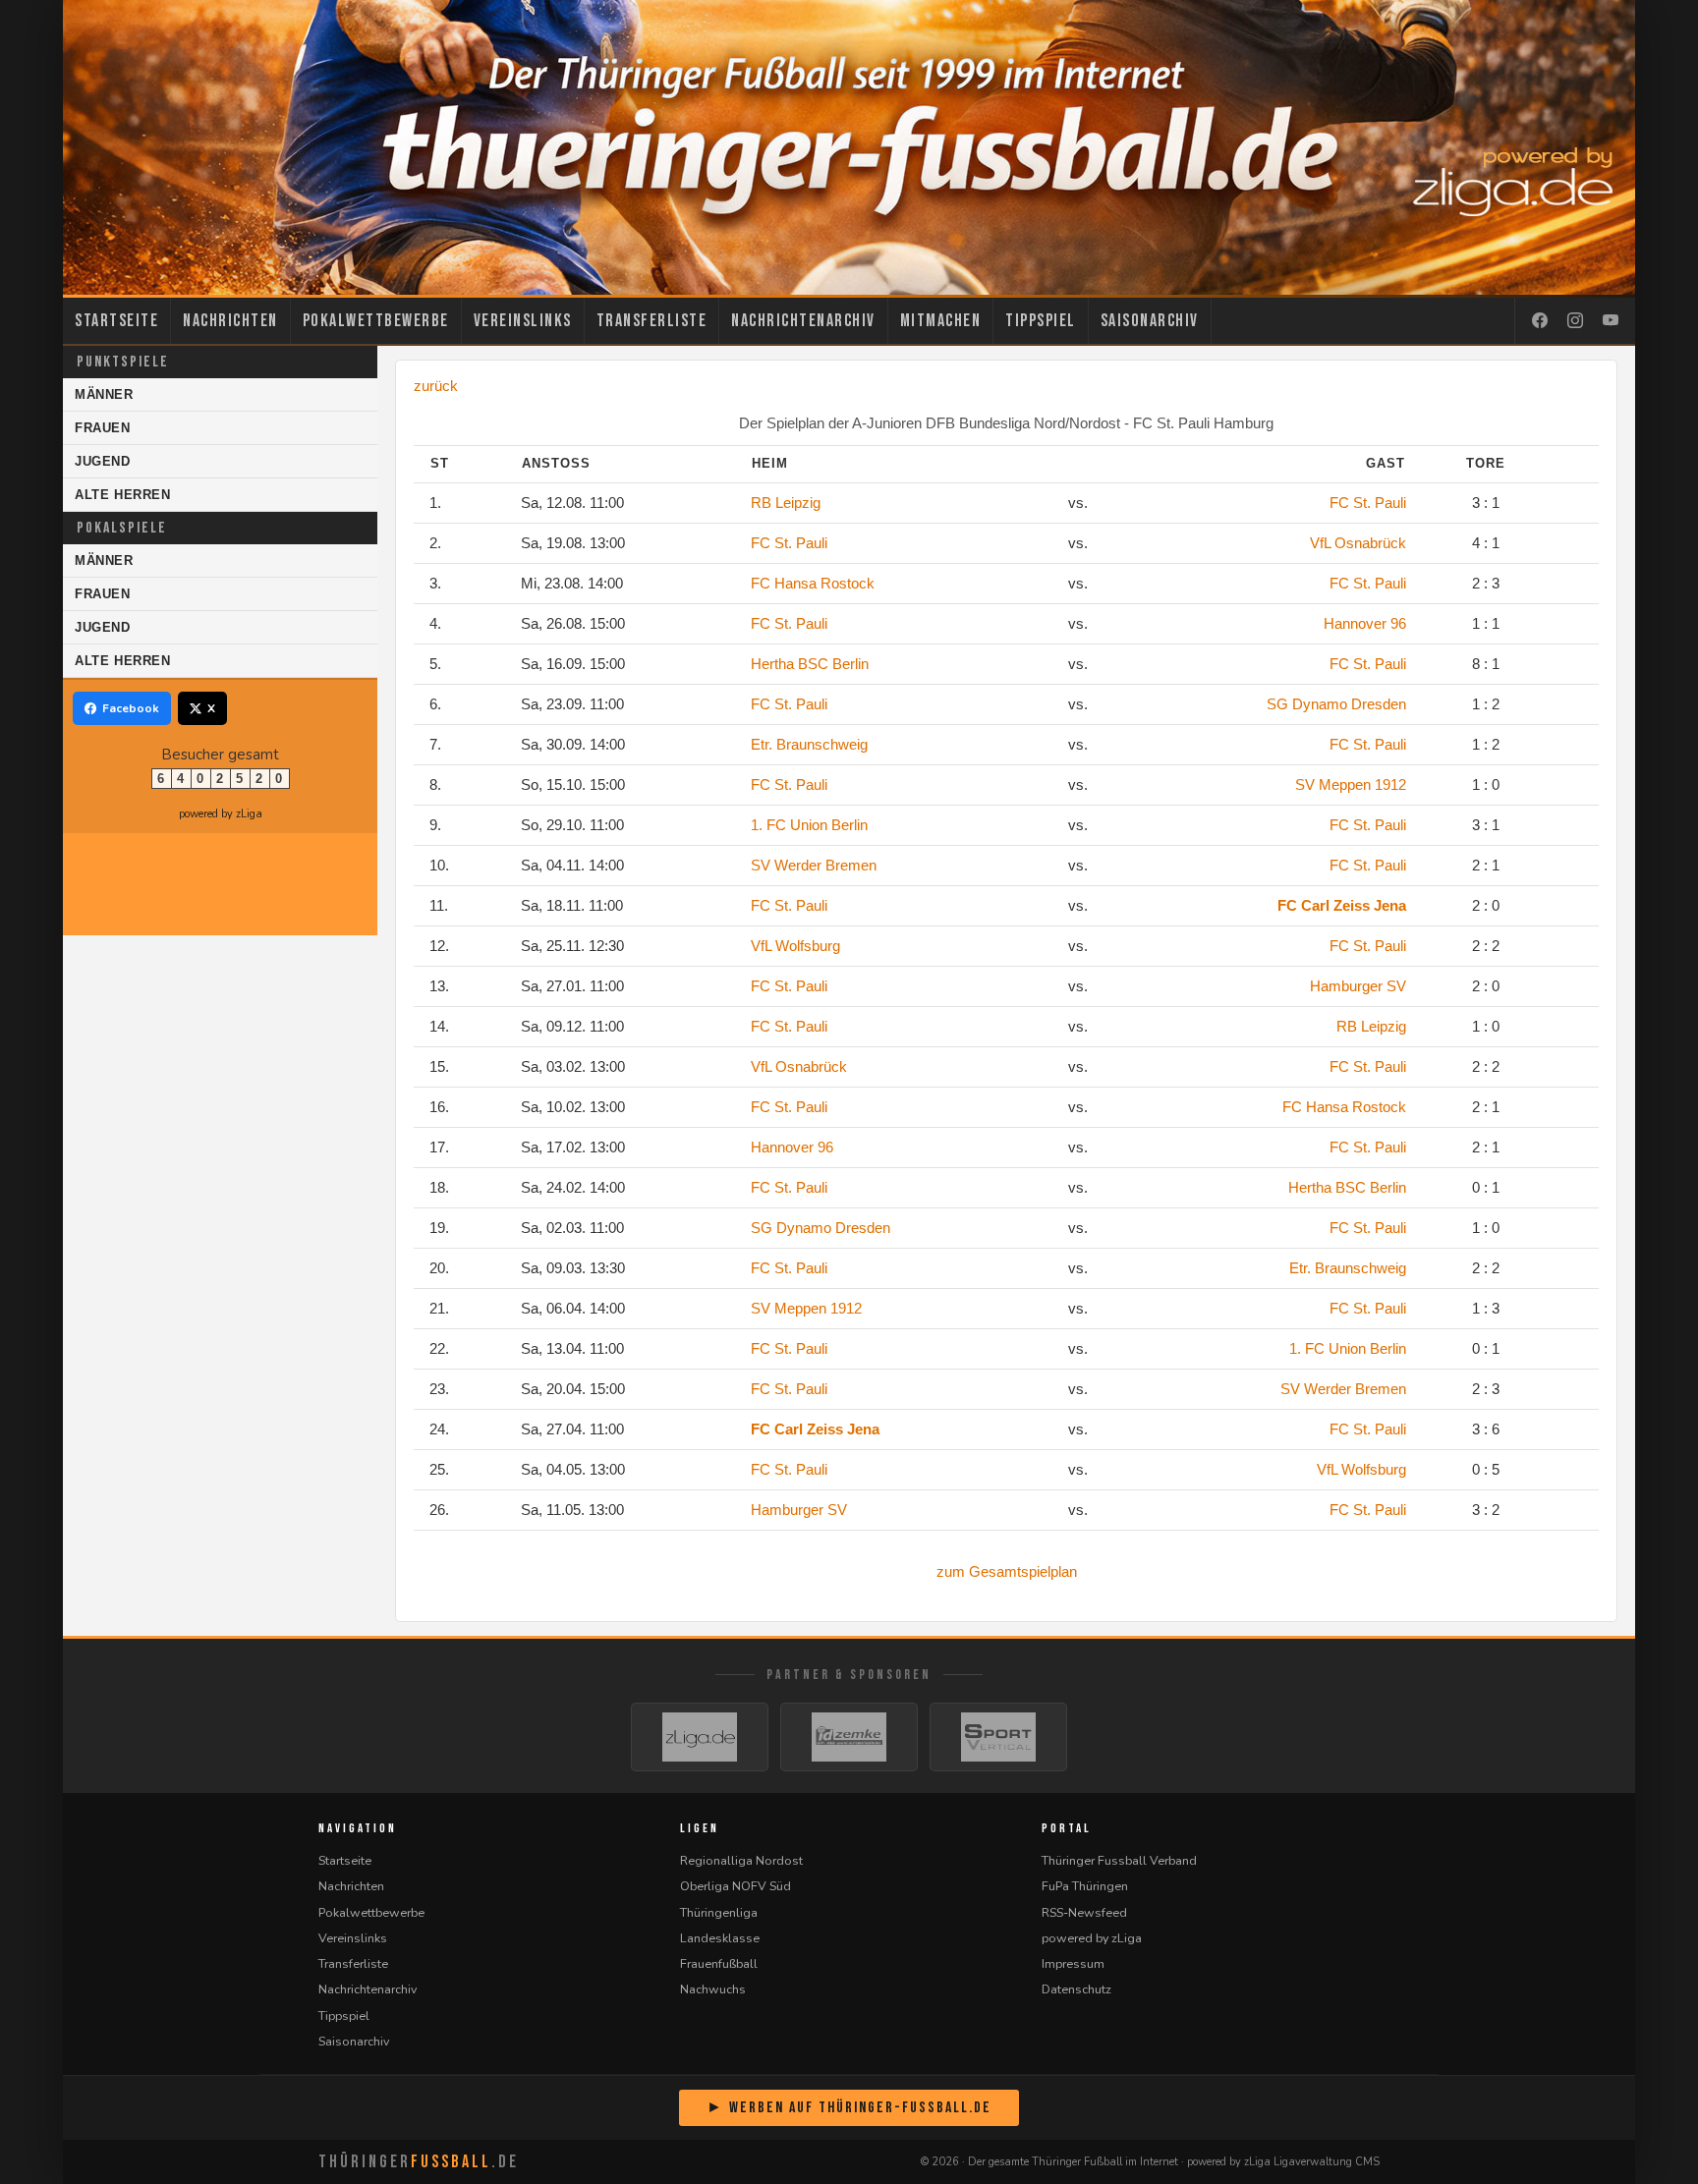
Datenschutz (1076, 1989)
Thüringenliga (719, 1912)
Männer (104, 394)
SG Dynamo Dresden (1336, 704)
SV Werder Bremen (814, 865)
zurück (436, 386)
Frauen (103, 428)
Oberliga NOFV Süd (736, 1886)
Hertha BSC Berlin (810, 664)
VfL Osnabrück (1358, 543)
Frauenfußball (719, 1963)
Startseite (116, 321)
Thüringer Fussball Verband (1119, 1860)
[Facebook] (1540, 321)
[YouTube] (1611, 321)
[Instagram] (1575, 321)
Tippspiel (1041, 321)
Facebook (131, 708)
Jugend (103, 461)
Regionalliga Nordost (741, 1860)
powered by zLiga (221, 814)
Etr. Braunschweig (809, 744)
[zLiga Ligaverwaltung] (700, 1737)
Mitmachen (941, 321)
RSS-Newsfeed (1084, 1912)
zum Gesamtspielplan (1007, 1571)
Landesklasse (720, 1938)
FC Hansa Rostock (813, 583)
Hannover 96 (1365, 623)
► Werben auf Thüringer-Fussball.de (849, 2108)
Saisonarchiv (1150, 321)
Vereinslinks (523, 321)
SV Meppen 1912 (1351, 784)
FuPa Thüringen (1085, 1886)
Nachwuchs (713, 1989)
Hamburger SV (1358, 986)
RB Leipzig (786, 503)
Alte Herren (123, 495)
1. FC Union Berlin (809, 825)
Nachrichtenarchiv (803, 321)
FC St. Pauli (1368, 503)
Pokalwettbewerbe (376, 321)
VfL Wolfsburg (795, 946)
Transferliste (652, 321)
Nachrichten (230, 321)
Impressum (1073, 1963)
